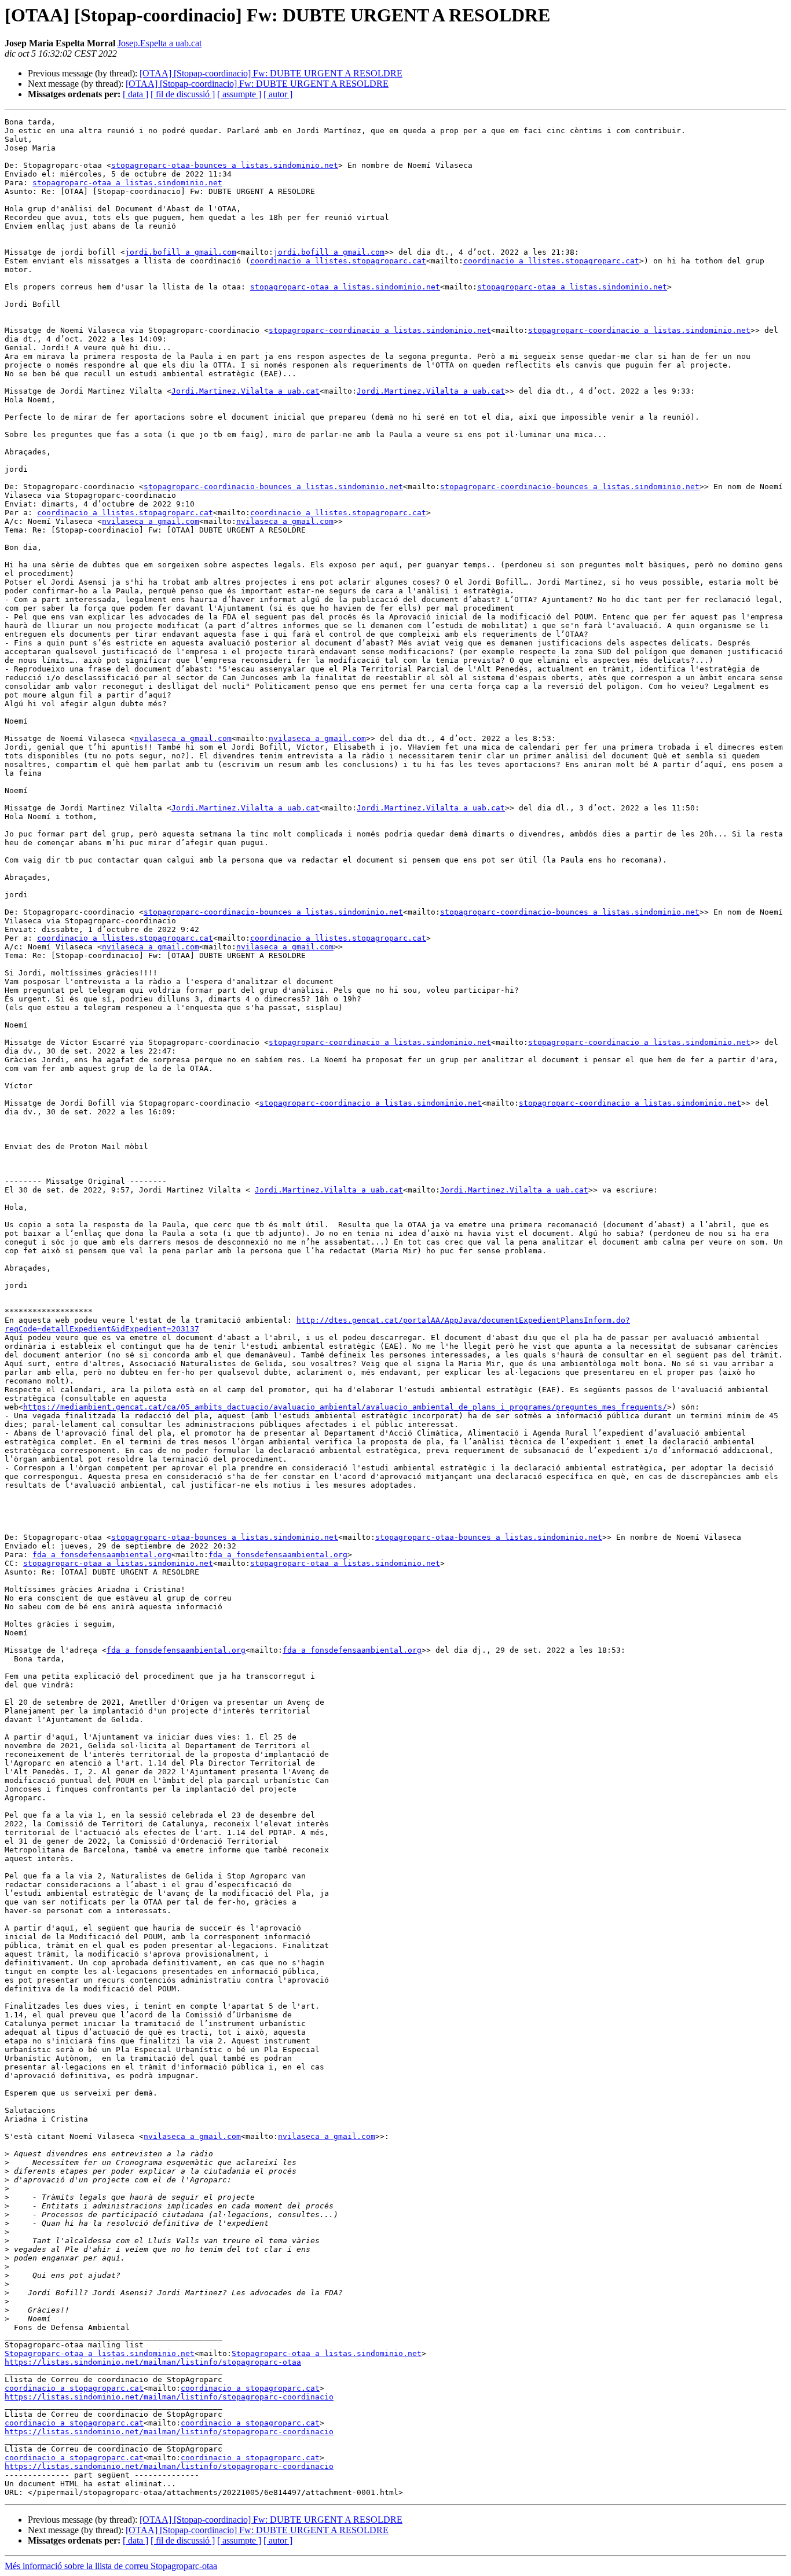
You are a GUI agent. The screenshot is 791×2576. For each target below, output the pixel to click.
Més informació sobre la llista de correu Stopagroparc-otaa (111, 2566)
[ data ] (136, 94)
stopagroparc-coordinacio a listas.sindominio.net (380, 330)
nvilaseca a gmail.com (151, 521)
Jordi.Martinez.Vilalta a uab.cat (246, 391)
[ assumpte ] (239, 94)
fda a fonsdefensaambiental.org (102, 1555)
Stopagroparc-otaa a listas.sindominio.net (100, 2353)
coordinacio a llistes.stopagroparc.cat (338, 261)
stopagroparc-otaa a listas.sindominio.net (127, 183)
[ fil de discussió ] (183, 94)
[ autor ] (278, 94)
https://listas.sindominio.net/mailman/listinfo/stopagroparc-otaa (153, 2362)
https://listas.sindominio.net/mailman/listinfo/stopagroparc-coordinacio (169, 2397)
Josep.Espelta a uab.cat (160, 43)
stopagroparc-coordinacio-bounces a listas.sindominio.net (273, 487)
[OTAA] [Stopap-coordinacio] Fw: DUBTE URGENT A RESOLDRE (271, 73)
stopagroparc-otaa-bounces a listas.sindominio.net (225, 165)
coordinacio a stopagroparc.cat (74, 2388)
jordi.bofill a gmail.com (181, 252)
